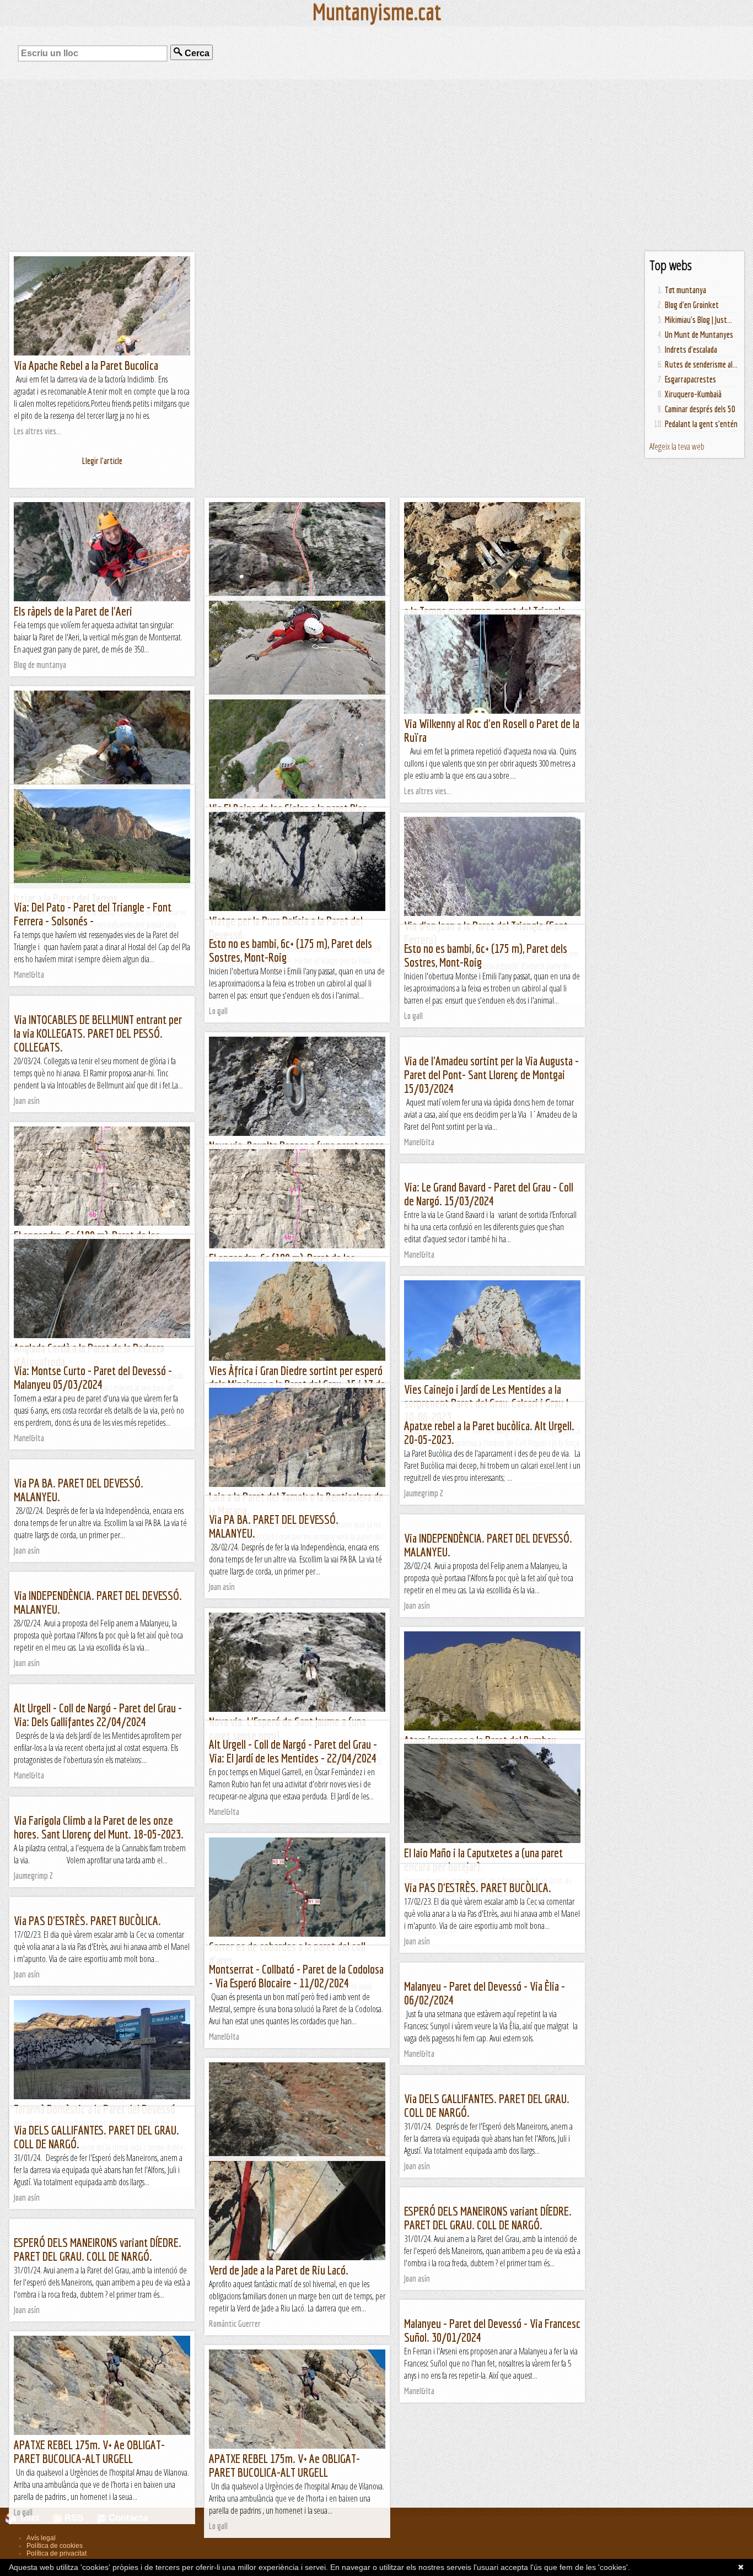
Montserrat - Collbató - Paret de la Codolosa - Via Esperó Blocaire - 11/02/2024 (296, 1976)
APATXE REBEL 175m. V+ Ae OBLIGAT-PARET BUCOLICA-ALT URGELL (89, 2451)
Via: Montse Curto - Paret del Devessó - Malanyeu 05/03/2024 (93, 1377)
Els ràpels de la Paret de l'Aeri (73, 611)
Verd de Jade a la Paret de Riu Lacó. (279, 2270)
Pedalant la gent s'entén (701, 424)
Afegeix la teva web (677, 446)
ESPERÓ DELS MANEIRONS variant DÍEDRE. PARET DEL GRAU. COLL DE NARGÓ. (488, 2218)
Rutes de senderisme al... (701, 364)
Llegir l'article (102, 461)
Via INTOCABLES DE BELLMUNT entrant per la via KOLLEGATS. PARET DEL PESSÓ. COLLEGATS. (98, 1033)
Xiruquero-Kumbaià (693, 394)
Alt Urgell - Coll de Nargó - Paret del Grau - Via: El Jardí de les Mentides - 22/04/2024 (293, 1751)
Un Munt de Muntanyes (699, 335)
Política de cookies (55, 2546)
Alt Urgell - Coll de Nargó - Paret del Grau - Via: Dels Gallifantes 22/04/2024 (98, 1715)
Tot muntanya (685, 290)
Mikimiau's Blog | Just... (698, 320)
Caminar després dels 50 (700, 409)
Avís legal (41, 2538)
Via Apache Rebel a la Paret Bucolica (86, 365)
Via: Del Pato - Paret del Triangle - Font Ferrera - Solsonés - (93, 914)
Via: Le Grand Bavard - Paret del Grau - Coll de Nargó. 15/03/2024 (489, 1194)
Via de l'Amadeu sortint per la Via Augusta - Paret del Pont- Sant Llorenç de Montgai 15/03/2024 (491, 1074)
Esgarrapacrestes (690, 379)
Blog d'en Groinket (692, 305)
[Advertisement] (376, 165)
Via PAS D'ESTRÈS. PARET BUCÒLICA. (478, 1887)
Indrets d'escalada (691, 349)
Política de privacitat (57, 2553)
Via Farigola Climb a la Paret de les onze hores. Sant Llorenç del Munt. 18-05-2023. (99, 1827)
